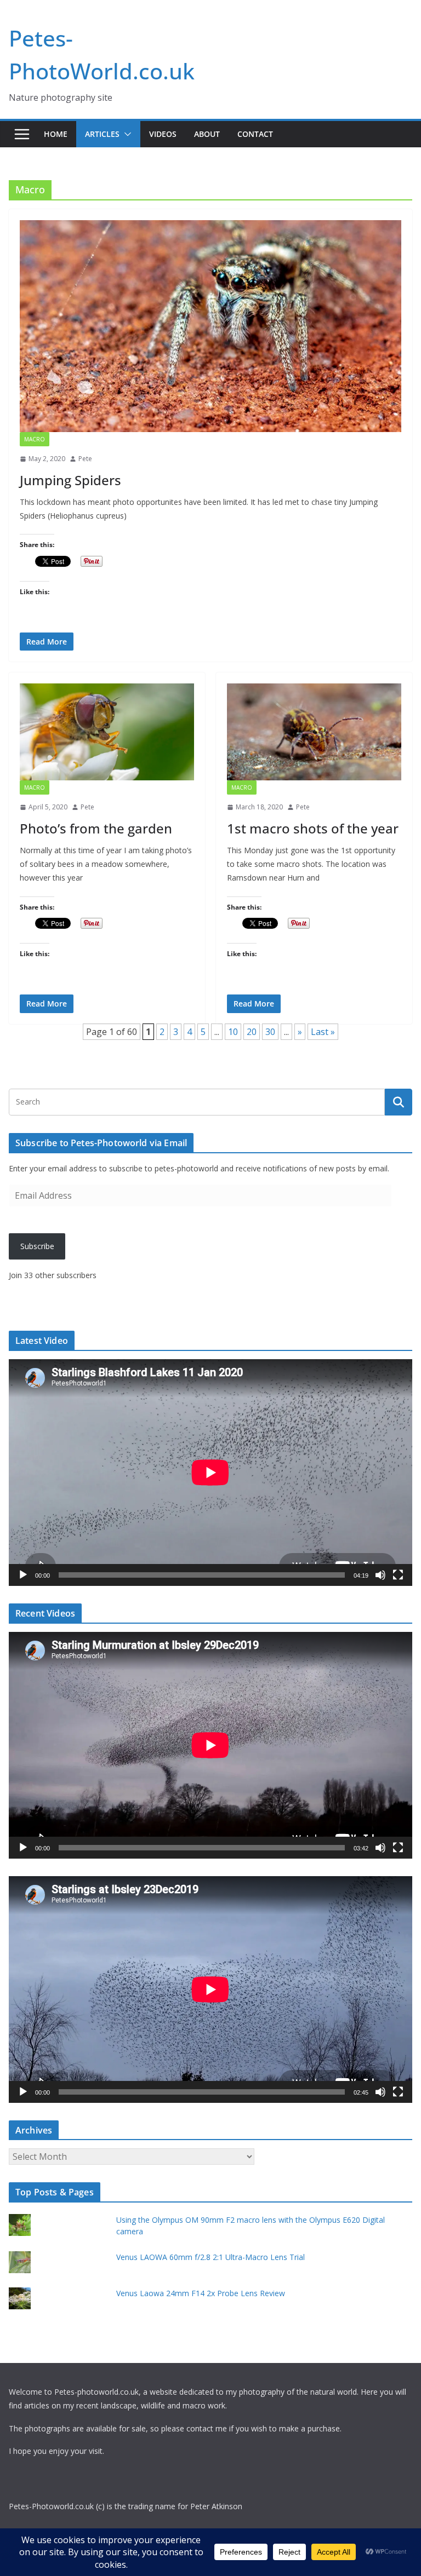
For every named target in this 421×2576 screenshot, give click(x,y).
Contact (255, 134)
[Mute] (380, 1575)
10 (233, 1032)
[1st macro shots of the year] (314, 732)
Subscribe (37, 1246)
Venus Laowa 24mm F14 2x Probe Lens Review (201, 2293)
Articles (102, 134)
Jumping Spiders (70, 480)
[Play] (23, 1575)
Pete (85, 459)
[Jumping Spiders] (210, 326)
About (207, 134)
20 (252, 1032)
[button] (126, 134)
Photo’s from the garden (96, 828)
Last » (323, 1032)
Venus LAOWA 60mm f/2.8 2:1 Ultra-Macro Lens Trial (210, 2257)
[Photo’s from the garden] (107, 732)
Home (56, 134)
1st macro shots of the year (313, 828)
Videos (163, 134)
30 (270, 1032)
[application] (210, 1473)
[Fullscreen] (398, 1575)
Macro (35, 439)
